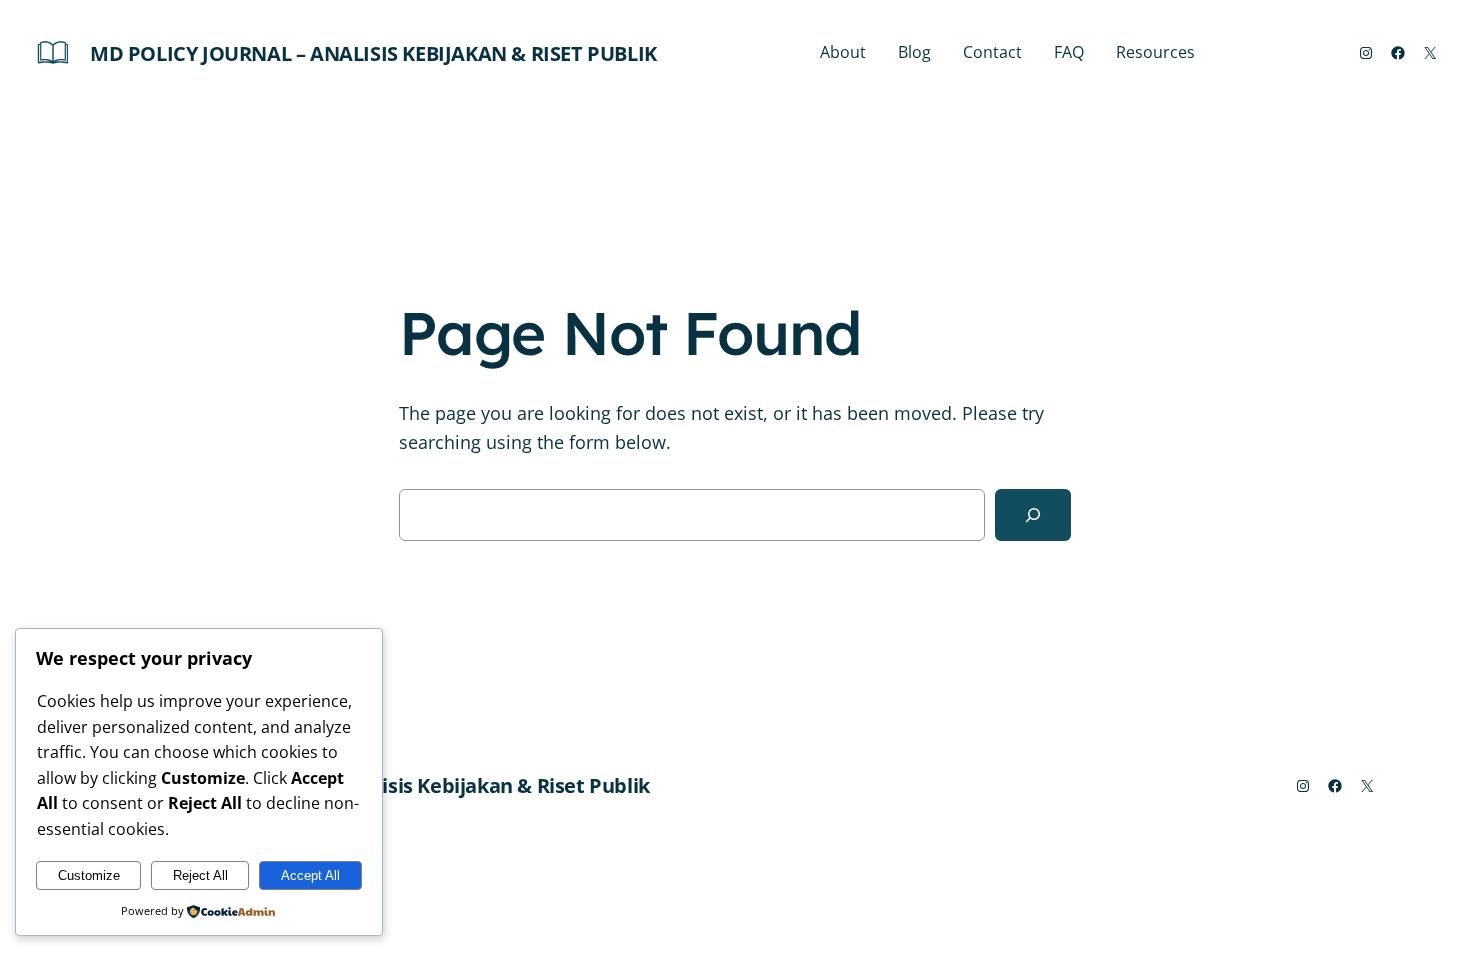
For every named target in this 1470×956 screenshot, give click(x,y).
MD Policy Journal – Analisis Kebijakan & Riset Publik (373, 53)
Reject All (200, 875)
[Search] (1033, 515)
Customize (89, 875)
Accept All (310, 875)
